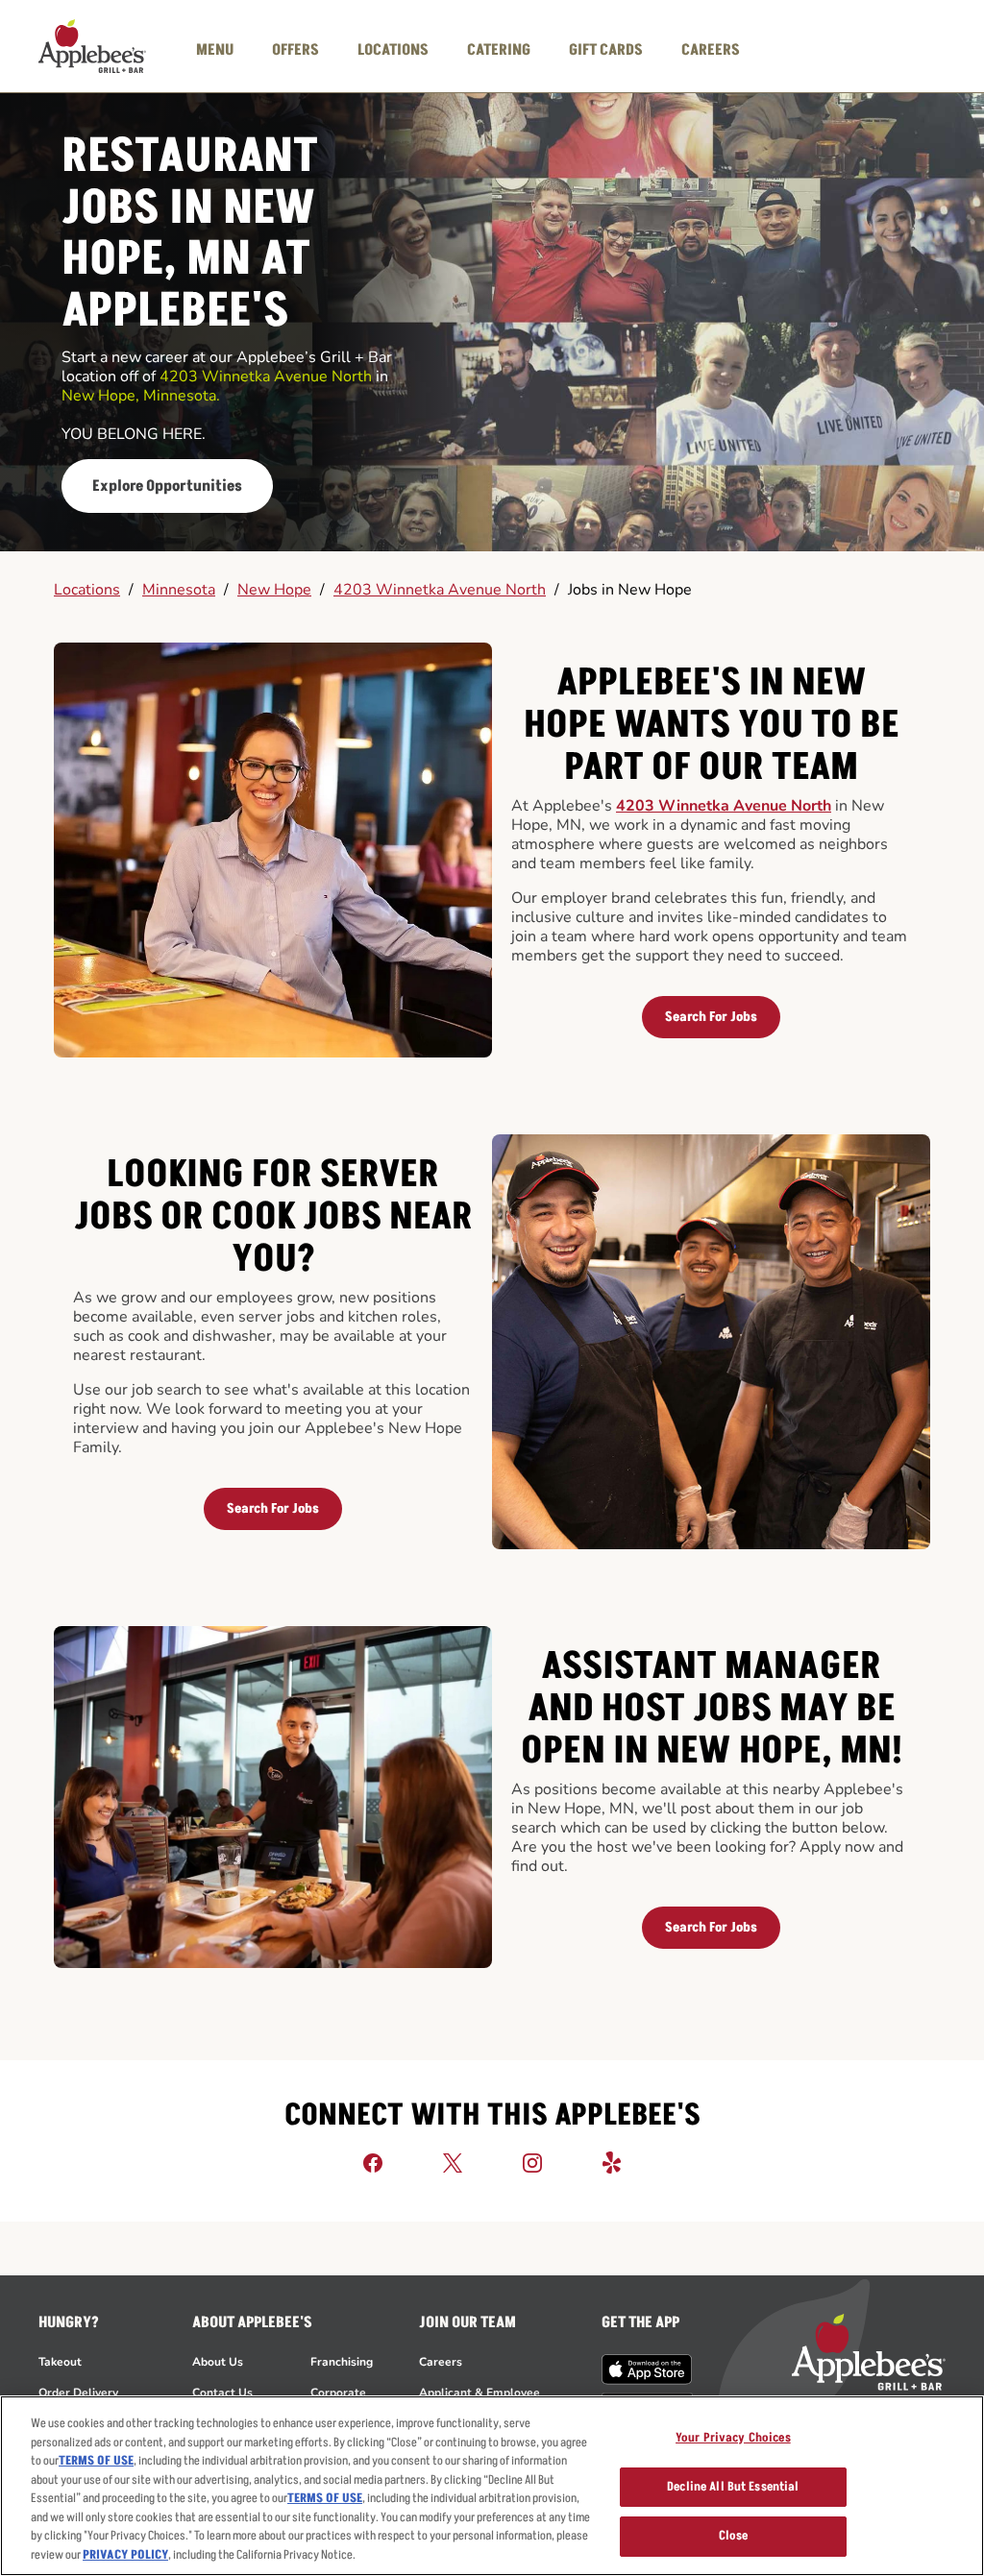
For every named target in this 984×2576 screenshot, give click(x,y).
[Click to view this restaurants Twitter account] (453, 2162)
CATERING (499, 50)
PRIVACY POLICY (125, 2555)
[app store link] (647, 2369)
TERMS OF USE (96, 2461)
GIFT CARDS (606, 50)
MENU (215, 50)
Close (734, 2536)
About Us (218, 2362)
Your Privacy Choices (733, 2438)
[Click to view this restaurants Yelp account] (612, 2162)
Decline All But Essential (733, 2487)
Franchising (342, 2362)
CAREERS (711, 50)
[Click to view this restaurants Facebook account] (373, 2162)
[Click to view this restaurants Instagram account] (532, 2162)
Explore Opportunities (167, 486)
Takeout (60, 2362)
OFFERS (295, 50)
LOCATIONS (393, 50)
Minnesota (179, 590)
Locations (87, 590)
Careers (441, 2362)
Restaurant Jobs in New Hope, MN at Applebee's (190, 235)
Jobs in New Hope (630, 590)
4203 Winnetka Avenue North (440, 590)
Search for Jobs (711, 1017)
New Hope (274, 590)
